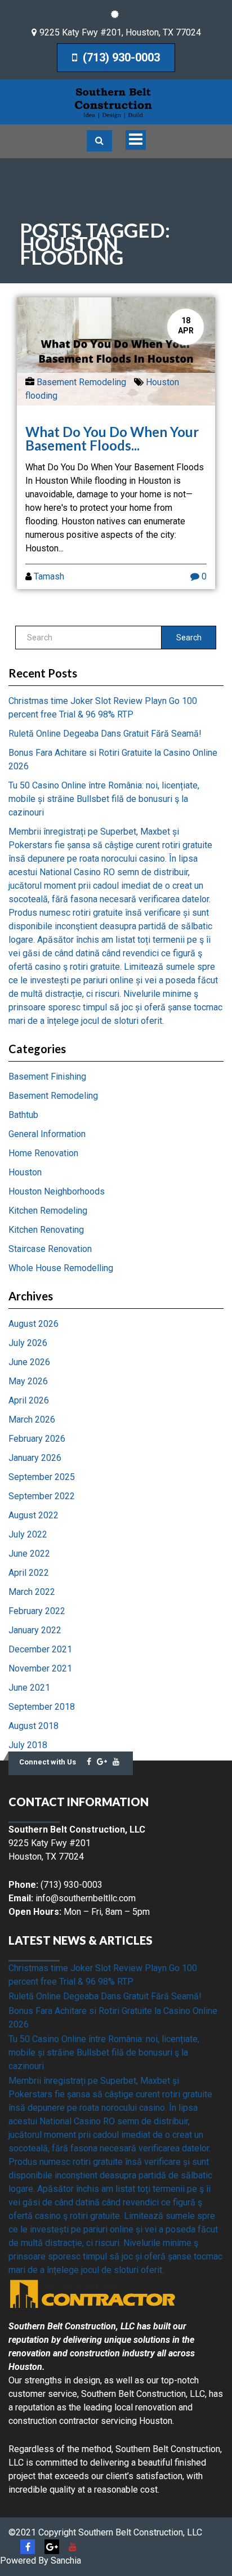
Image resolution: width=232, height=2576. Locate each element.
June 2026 (29, 1362)
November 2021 (40, 1668)
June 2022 (29, 1554)
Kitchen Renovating (46, 1230)
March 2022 (32, 1592)
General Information (47, 1134)
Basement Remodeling (81, 382)
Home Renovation (43, 1153)
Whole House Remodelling (61, 1268)
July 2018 (28, 1745)
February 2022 (37, 1611)
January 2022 (35, 1630)
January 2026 (35, 1458)
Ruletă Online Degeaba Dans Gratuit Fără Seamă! (105, 734)
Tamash (49, 576)
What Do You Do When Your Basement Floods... (112, 438)
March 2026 (32, 1420)
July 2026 (28, 1343)
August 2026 (34, 1324)
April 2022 (29, 1573)
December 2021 (40, 1649)
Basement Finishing (47, 1077)
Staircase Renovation (50, 1249)
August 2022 (34, 1515)
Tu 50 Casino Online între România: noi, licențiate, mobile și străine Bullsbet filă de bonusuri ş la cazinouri (104, 799)
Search (189, 638)
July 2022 (28, 1534)
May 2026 (28, 1381)
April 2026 (29, 1400)
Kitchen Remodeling (48, 1211)
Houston (25, 1172)
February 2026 (37, 1439)
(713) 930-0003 (120, 57)
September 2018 (42, 1707)
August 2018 (34, 1726)
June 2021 (29, 1688)
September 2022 (42, 1496)
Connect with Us (48, 1762)
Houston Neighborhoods (57, 1191)
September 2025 (42, 1477)
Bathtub (23, 1115)
